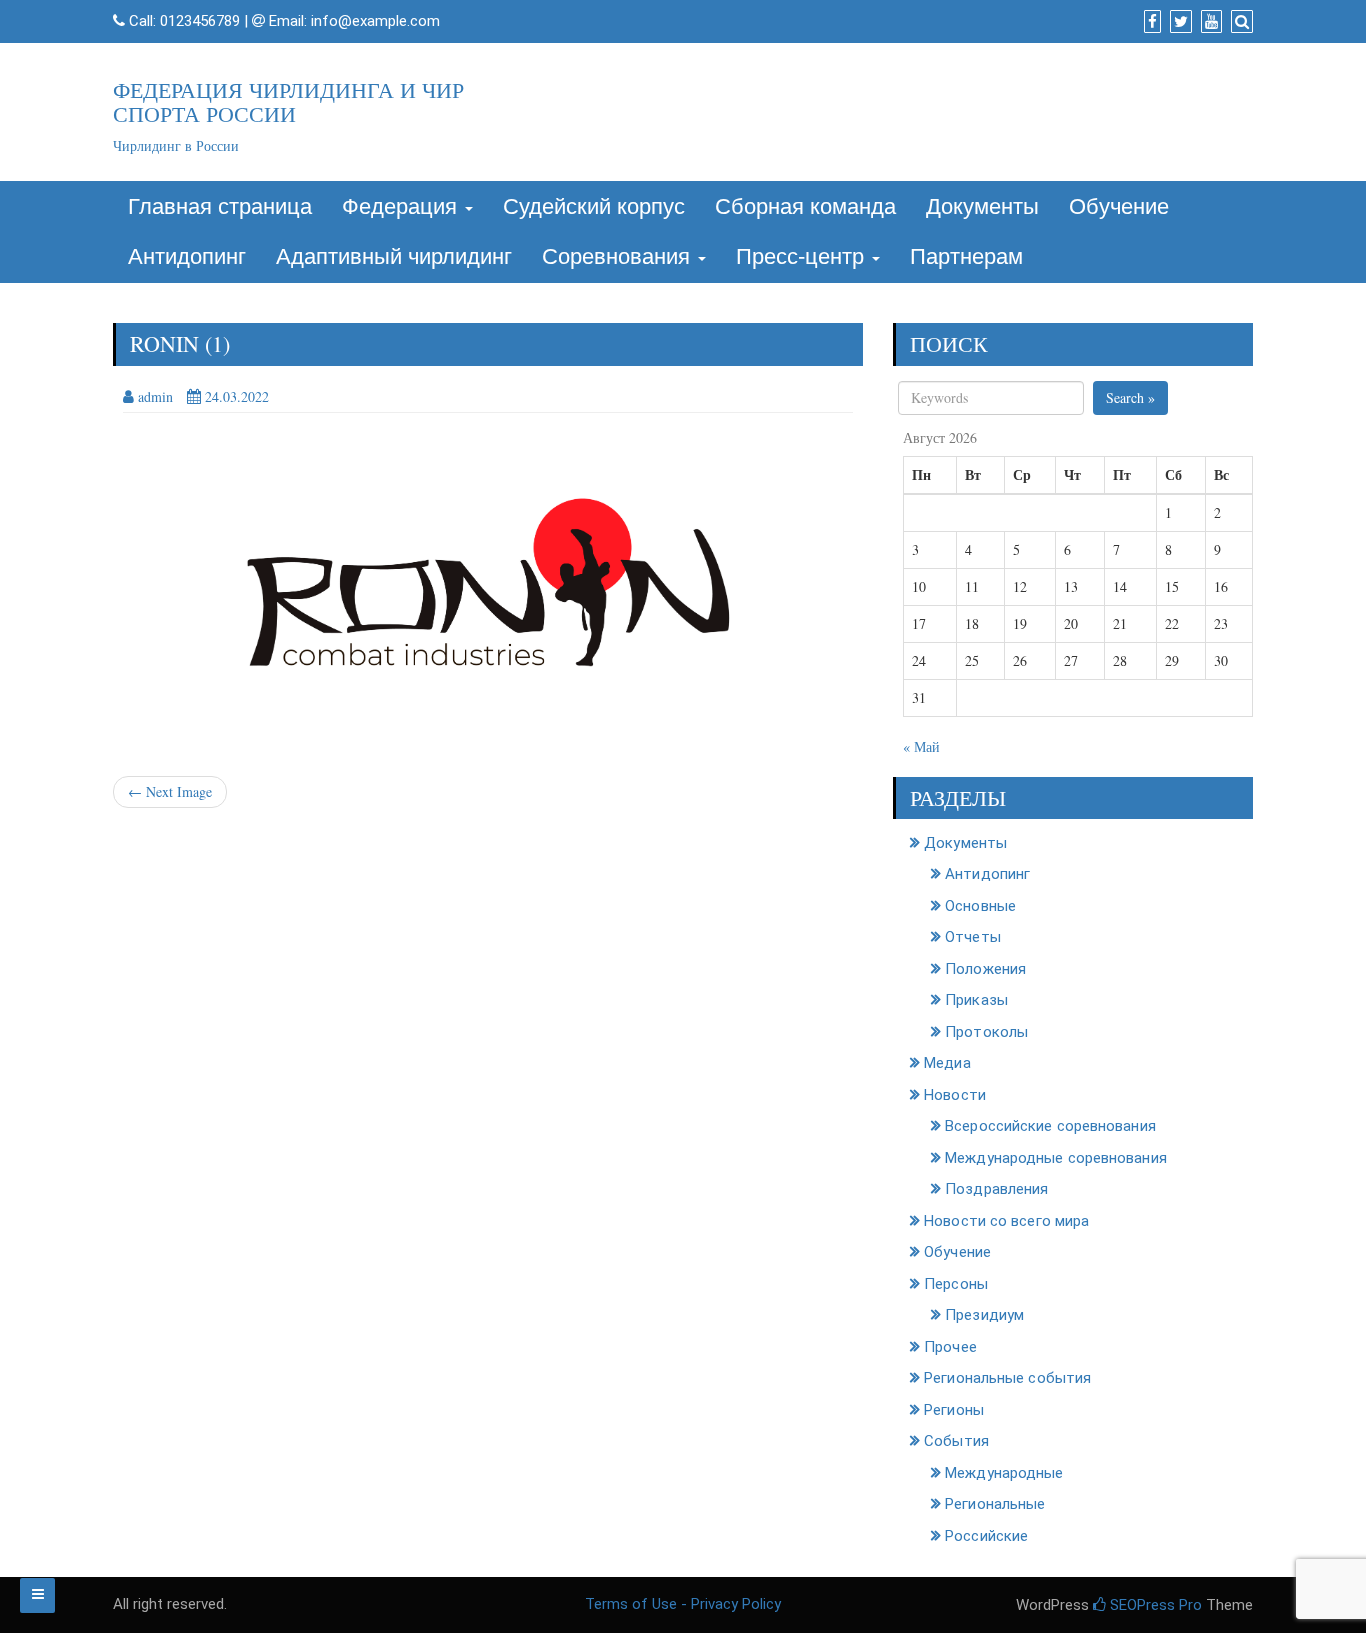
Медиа (947, 1063)
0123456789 (200, 21)
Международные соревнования (1056, 1158)
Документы (982, 206)
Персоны (956, 1284)
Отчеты (973, 937)
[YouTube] (1209, 22)
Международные (1004, 1473)
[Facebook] (1150, 22)
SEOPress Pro (1154, 1605)
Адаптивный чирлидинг (394, 256)
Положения (985, 969)
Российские (986, 1536)
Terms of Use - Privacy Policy (683, 1604)
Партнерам (966, 256)
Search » (1130, 397)
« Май (921, 746)
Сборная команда (805, 206)
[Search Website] (1239, 22)
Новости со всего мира (1006, 1221)
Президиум (984, 1315)
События (956, 1441)
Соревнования (619, 256)
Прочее (950, 1347)
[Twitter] (1178, 22)
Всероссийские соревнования (1050, 1126)
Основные (980, 906)
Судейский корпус (594, 206)
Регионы (954, 1410)
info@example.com (375, 21)
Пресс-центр (803, 256)
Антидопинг (187, 256)
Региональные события (1007, 1378)
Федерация (402, 206)
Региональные (995, 1504)
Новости (955, 1095)
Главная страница (220, 206)
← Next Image (170, 791)
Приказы (976, 1000)
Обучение (1119, 206)
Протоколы (986, 1032)
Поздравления (996, 1189)
